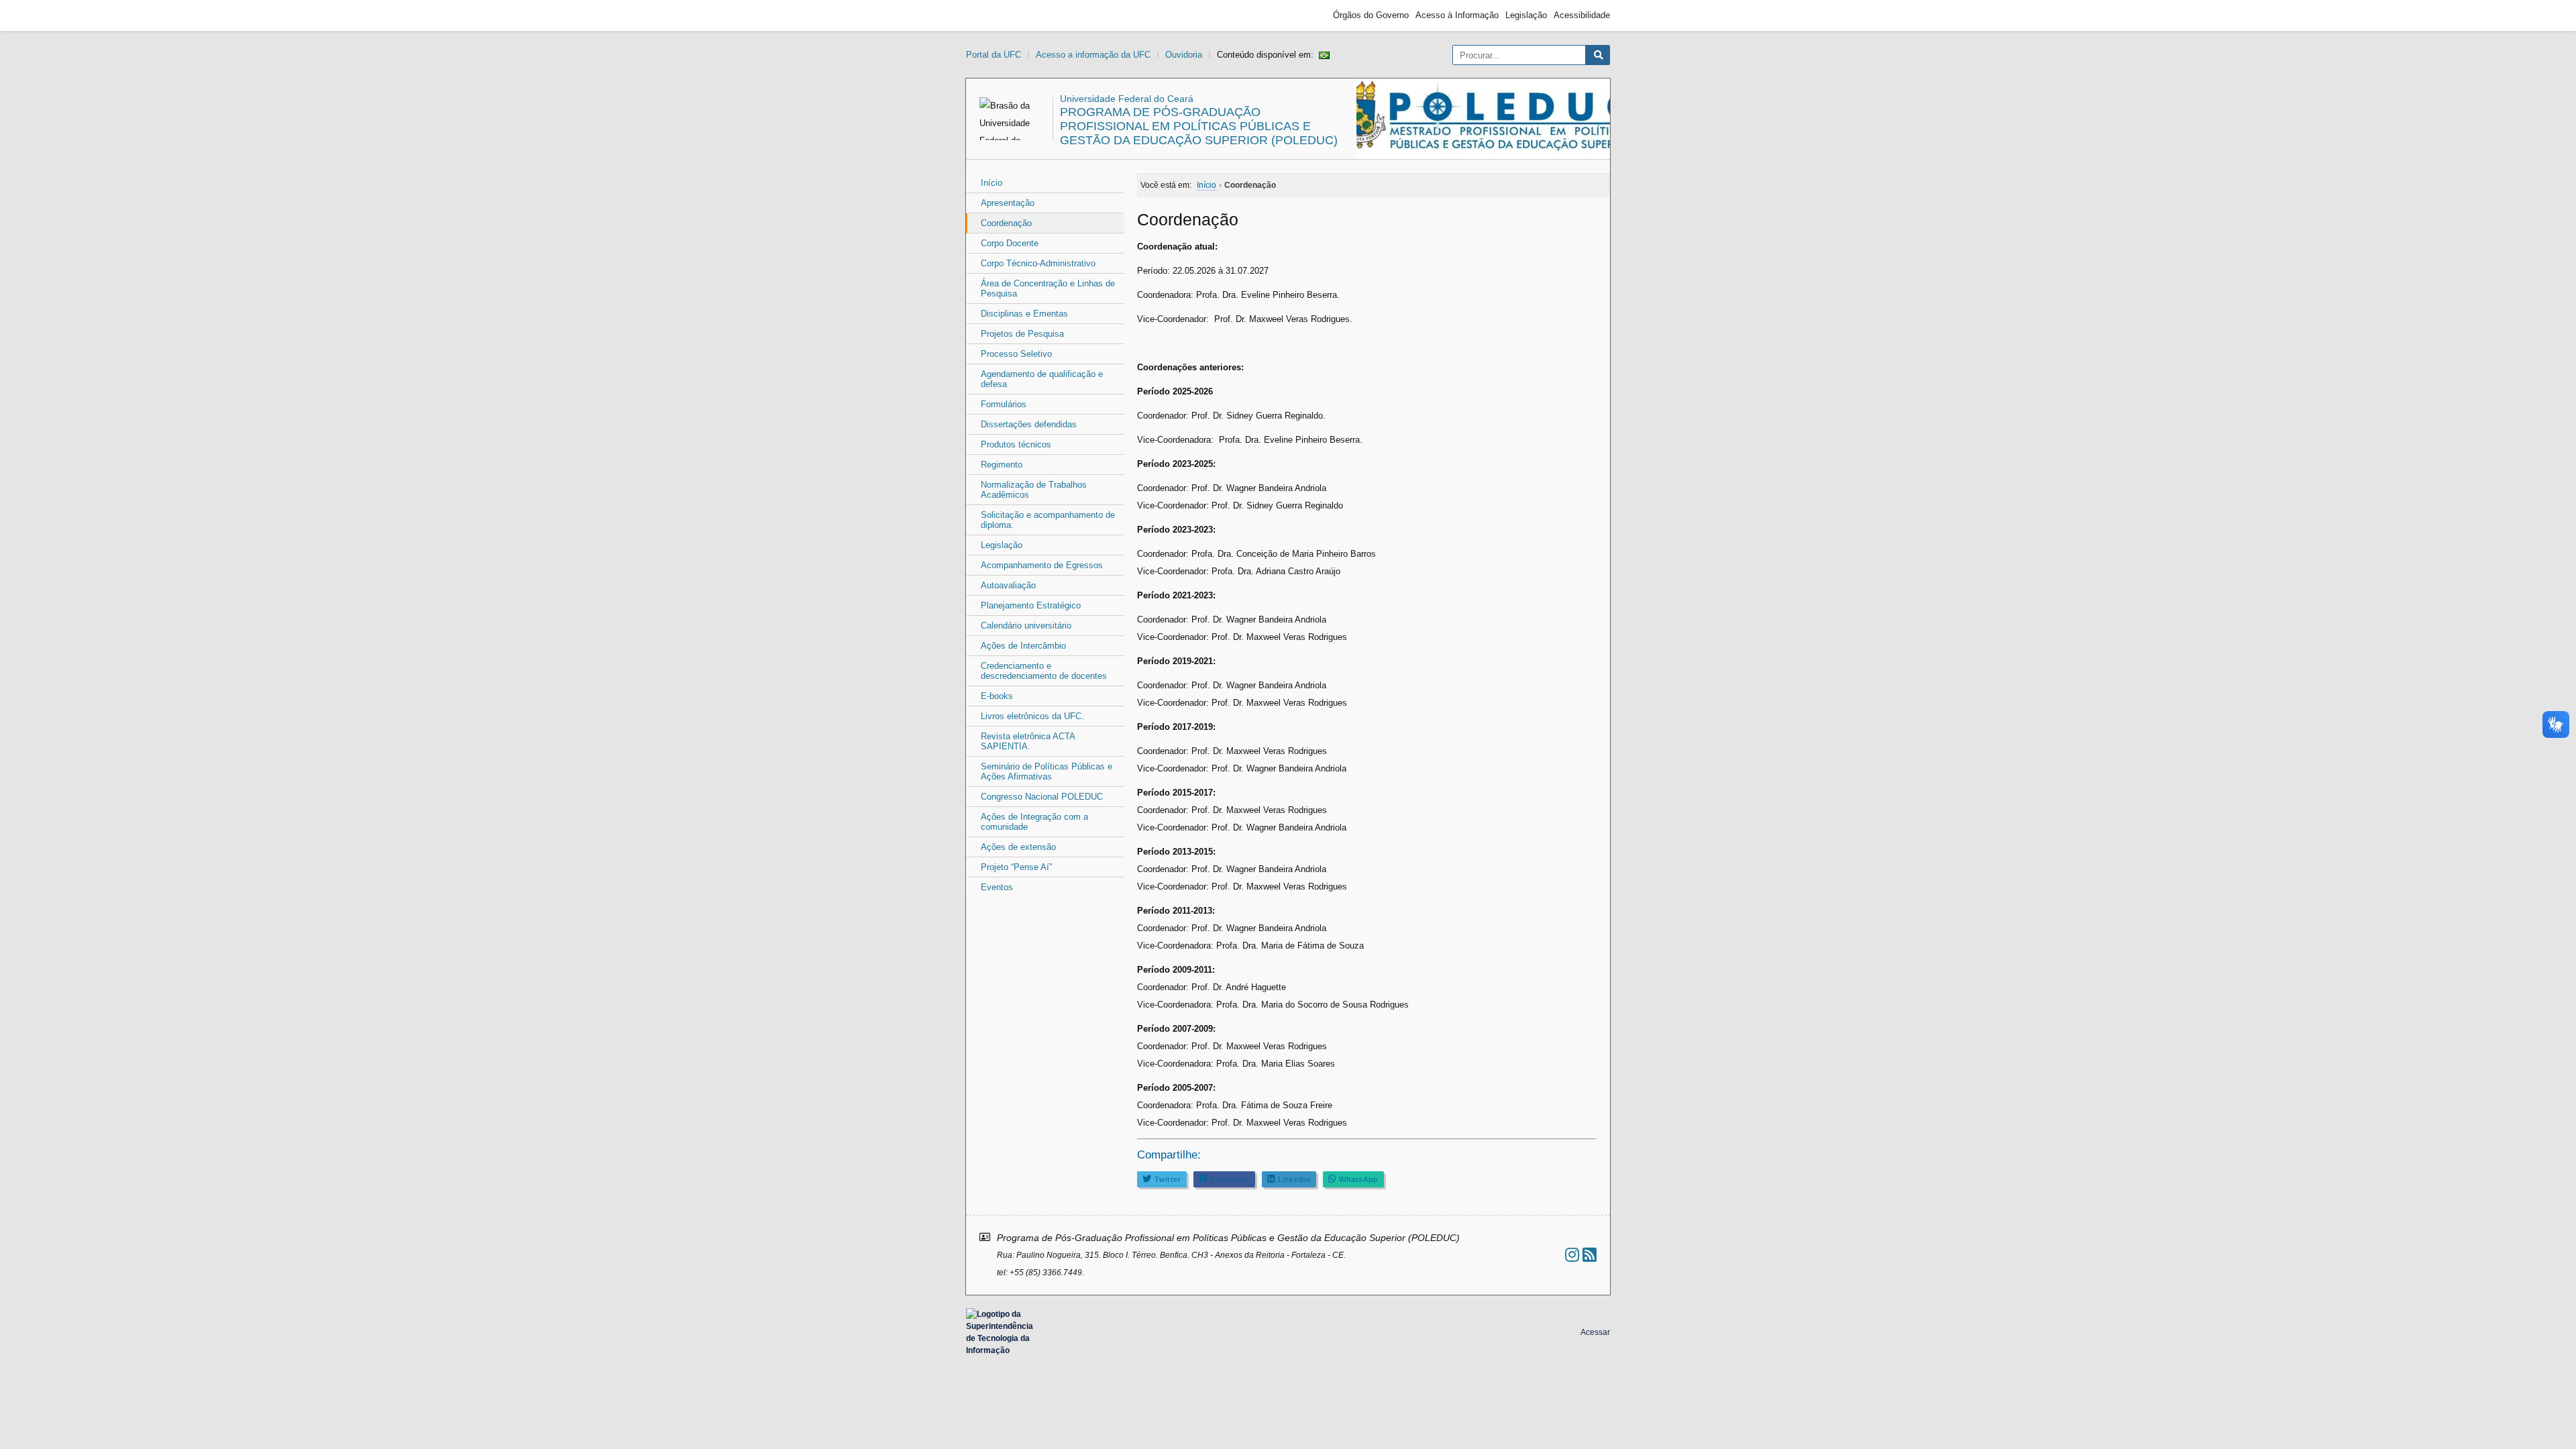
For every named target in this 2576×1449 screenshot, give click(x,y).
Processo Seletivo (1016, 354)
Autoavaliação (1008, 585)
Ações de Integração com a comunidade (1034, 822)
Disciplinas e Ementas (1024, 314)
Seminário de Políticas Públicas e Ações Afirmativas (1046, 771)
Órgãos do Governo (1371, 15)
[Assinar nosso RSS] (1590, 1255)
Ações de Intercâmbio (1023, 646)
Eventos (997, 887)
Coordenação (1006, 223)
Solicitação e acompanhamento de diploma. (1048, 520)
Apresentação (1008, 203)
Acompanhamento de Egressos (1042, 565)
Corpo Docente (1010, 243)
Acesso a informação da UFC (1093, 55)
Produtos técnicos (1016, 444)
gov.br (990, 15)
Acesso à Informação (1457, 15)
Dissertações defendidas (1029, 424)
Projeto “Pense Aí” (1016, 867)
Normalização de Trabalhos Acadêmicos (1034, 490)
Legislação (1526, 15)
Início (991, 183)
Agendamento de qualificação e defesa (1042, 379)
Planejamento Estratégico (1031, 605)
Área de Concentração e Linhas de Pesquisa (1048, 288)
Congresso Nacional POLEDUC (1042, 797)
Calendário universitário (1026, 626)
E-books (997, 696)
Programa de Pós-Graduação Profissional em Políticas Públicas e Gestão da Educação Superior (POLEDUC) (1199, 126)
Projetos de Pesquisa (1022, 334)
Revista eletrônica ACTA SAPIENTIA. (1028, 741)
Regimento (1002, 465)
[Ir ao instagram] (1572, 1255)
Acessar (1595, 1332)
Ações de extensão (1018, 847)
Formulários (1004, 404)
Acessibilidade (1582, 15)
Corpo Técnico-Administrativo (1038, 263)
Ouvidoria (1184, 55)
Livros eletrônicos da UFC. (1032, 716)
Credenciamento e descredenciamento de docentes (1044, 671)
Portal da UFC (994, 55)
